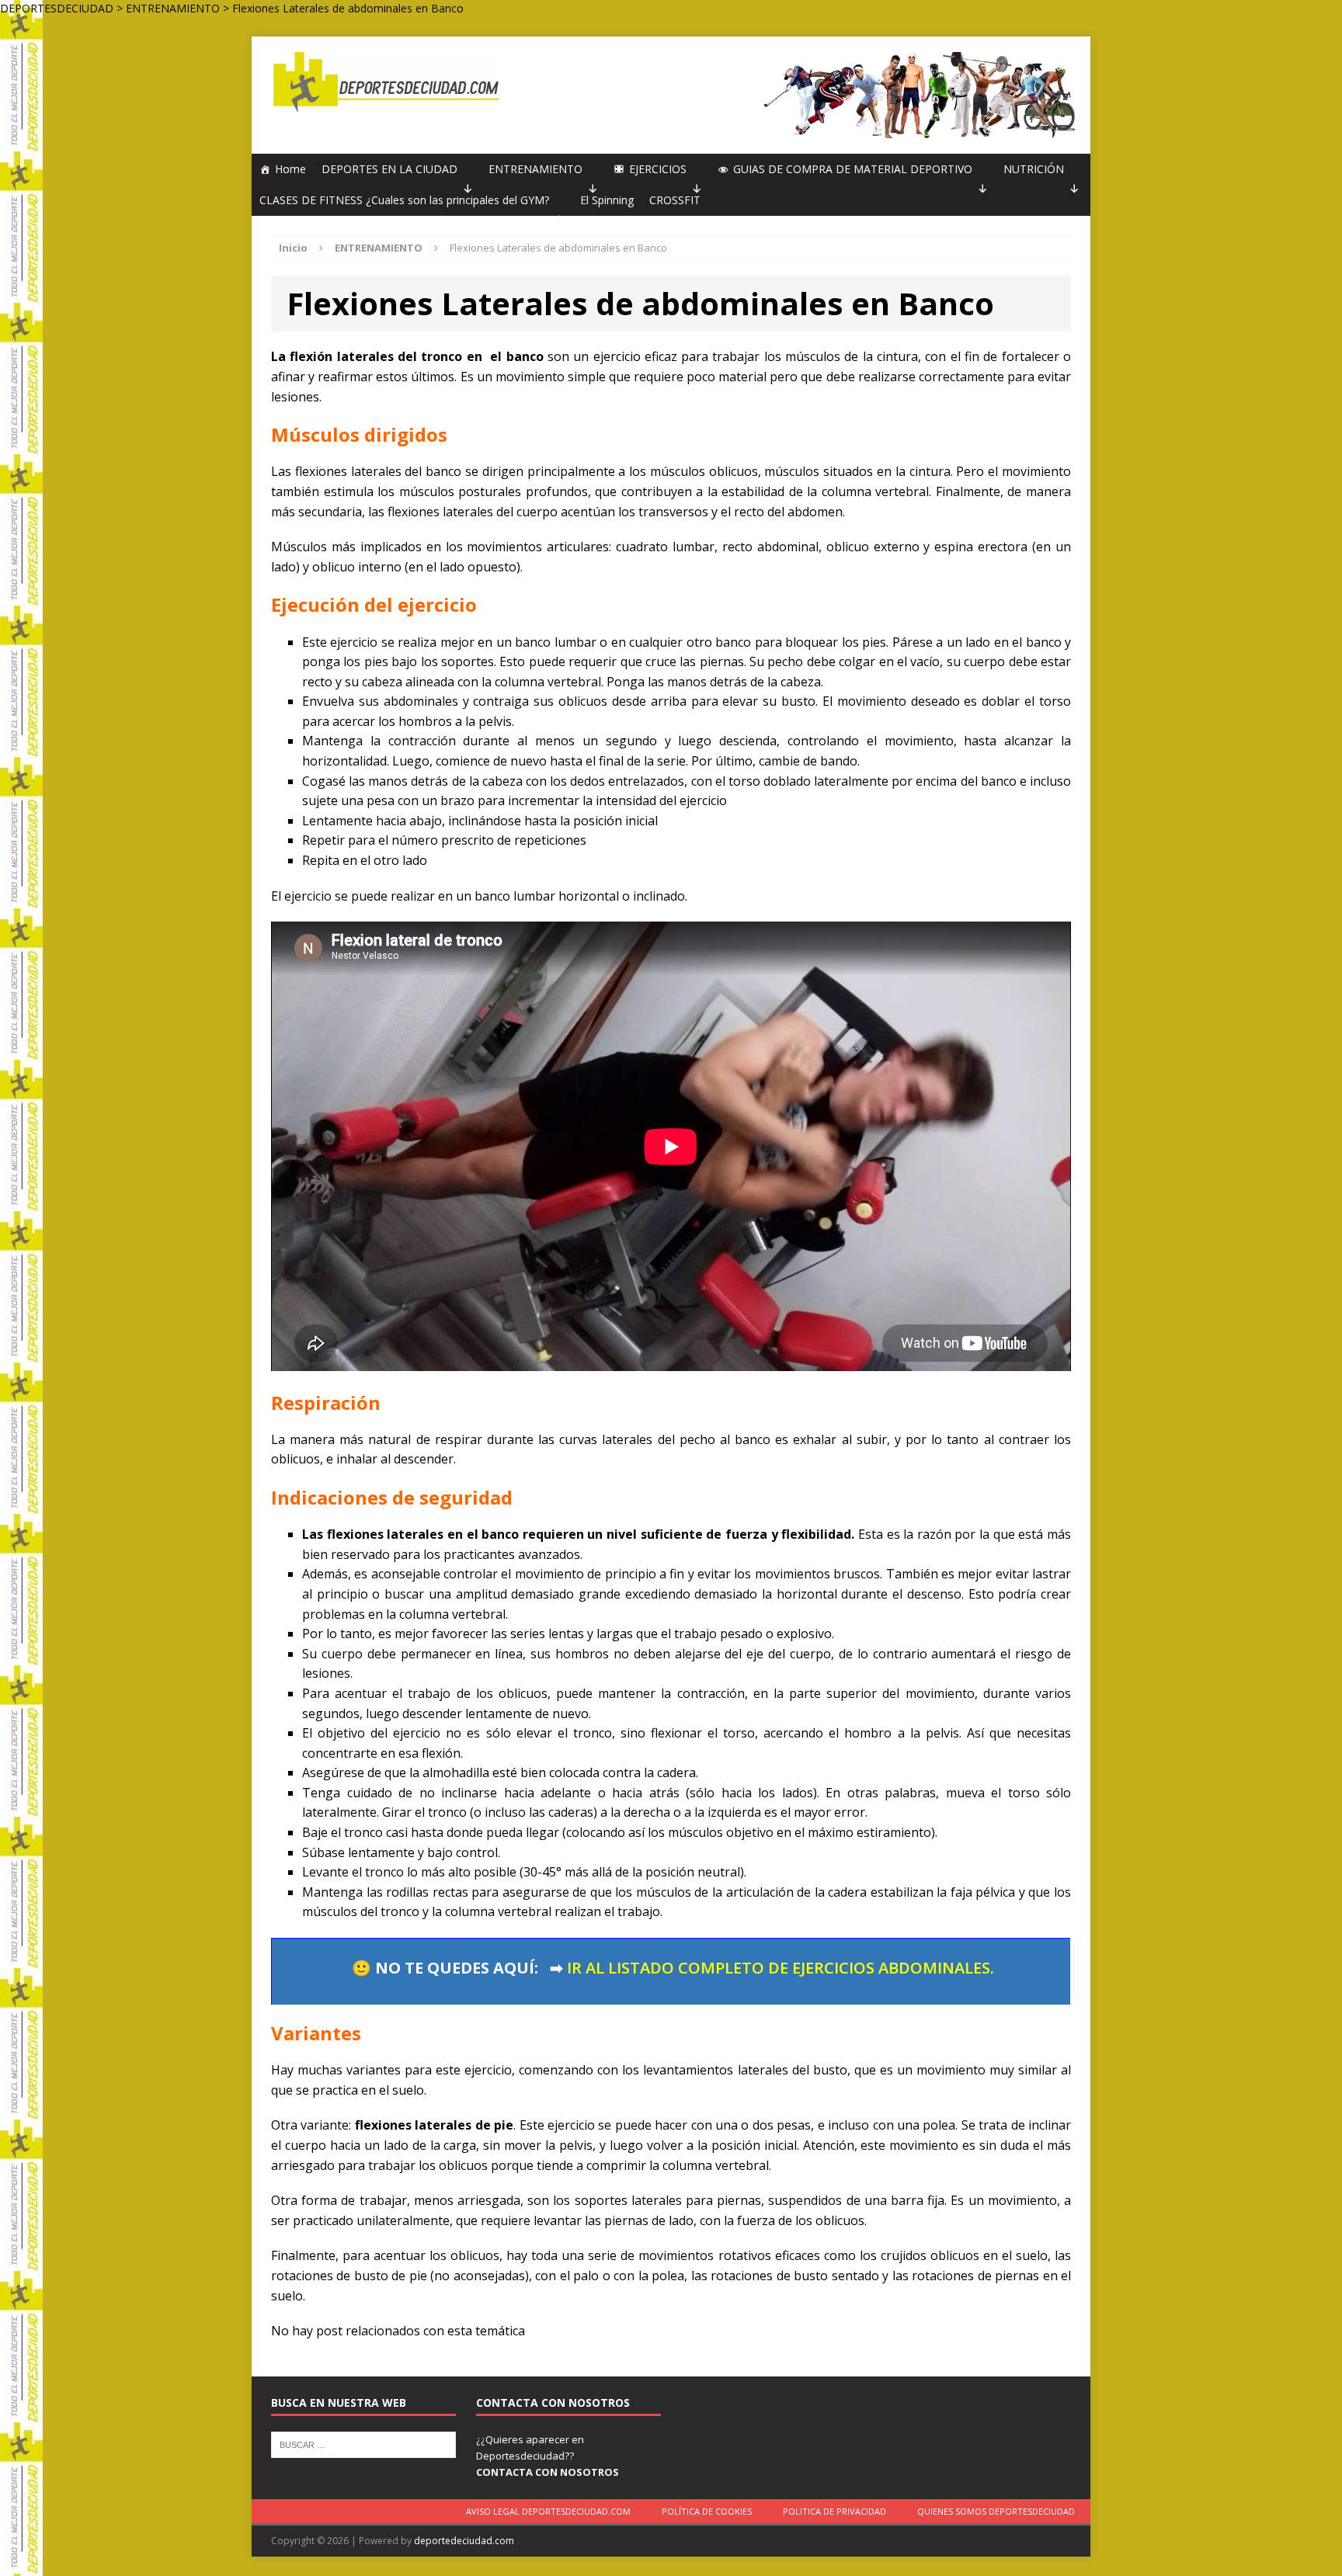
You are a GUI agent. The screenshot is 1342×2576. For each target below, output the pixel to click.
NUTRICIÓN (1034, 169)
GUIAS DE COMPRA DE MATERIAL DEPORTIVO (853, 169)
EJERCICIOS (658, 169)
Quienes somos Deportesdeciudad (996, 2511)
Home (290, 169)
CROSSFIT (675, 200)
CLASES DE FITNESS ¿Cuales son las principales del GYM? (404, 200)
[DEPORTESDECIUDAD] (384, 82)
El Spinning (607, 200)
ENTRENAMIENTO (535, 169)
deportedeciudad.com (464, 2541)
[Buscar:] (363, 2443)
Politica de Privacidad (834, 2511)
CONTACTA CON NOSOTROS (548, 2472)
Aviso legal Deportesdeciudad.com (548, 2511)
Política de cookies (707, 2511)
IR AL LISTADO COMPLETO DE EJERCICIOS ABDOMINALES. (781, 1968)
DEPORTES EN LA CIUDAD (389, 169)
